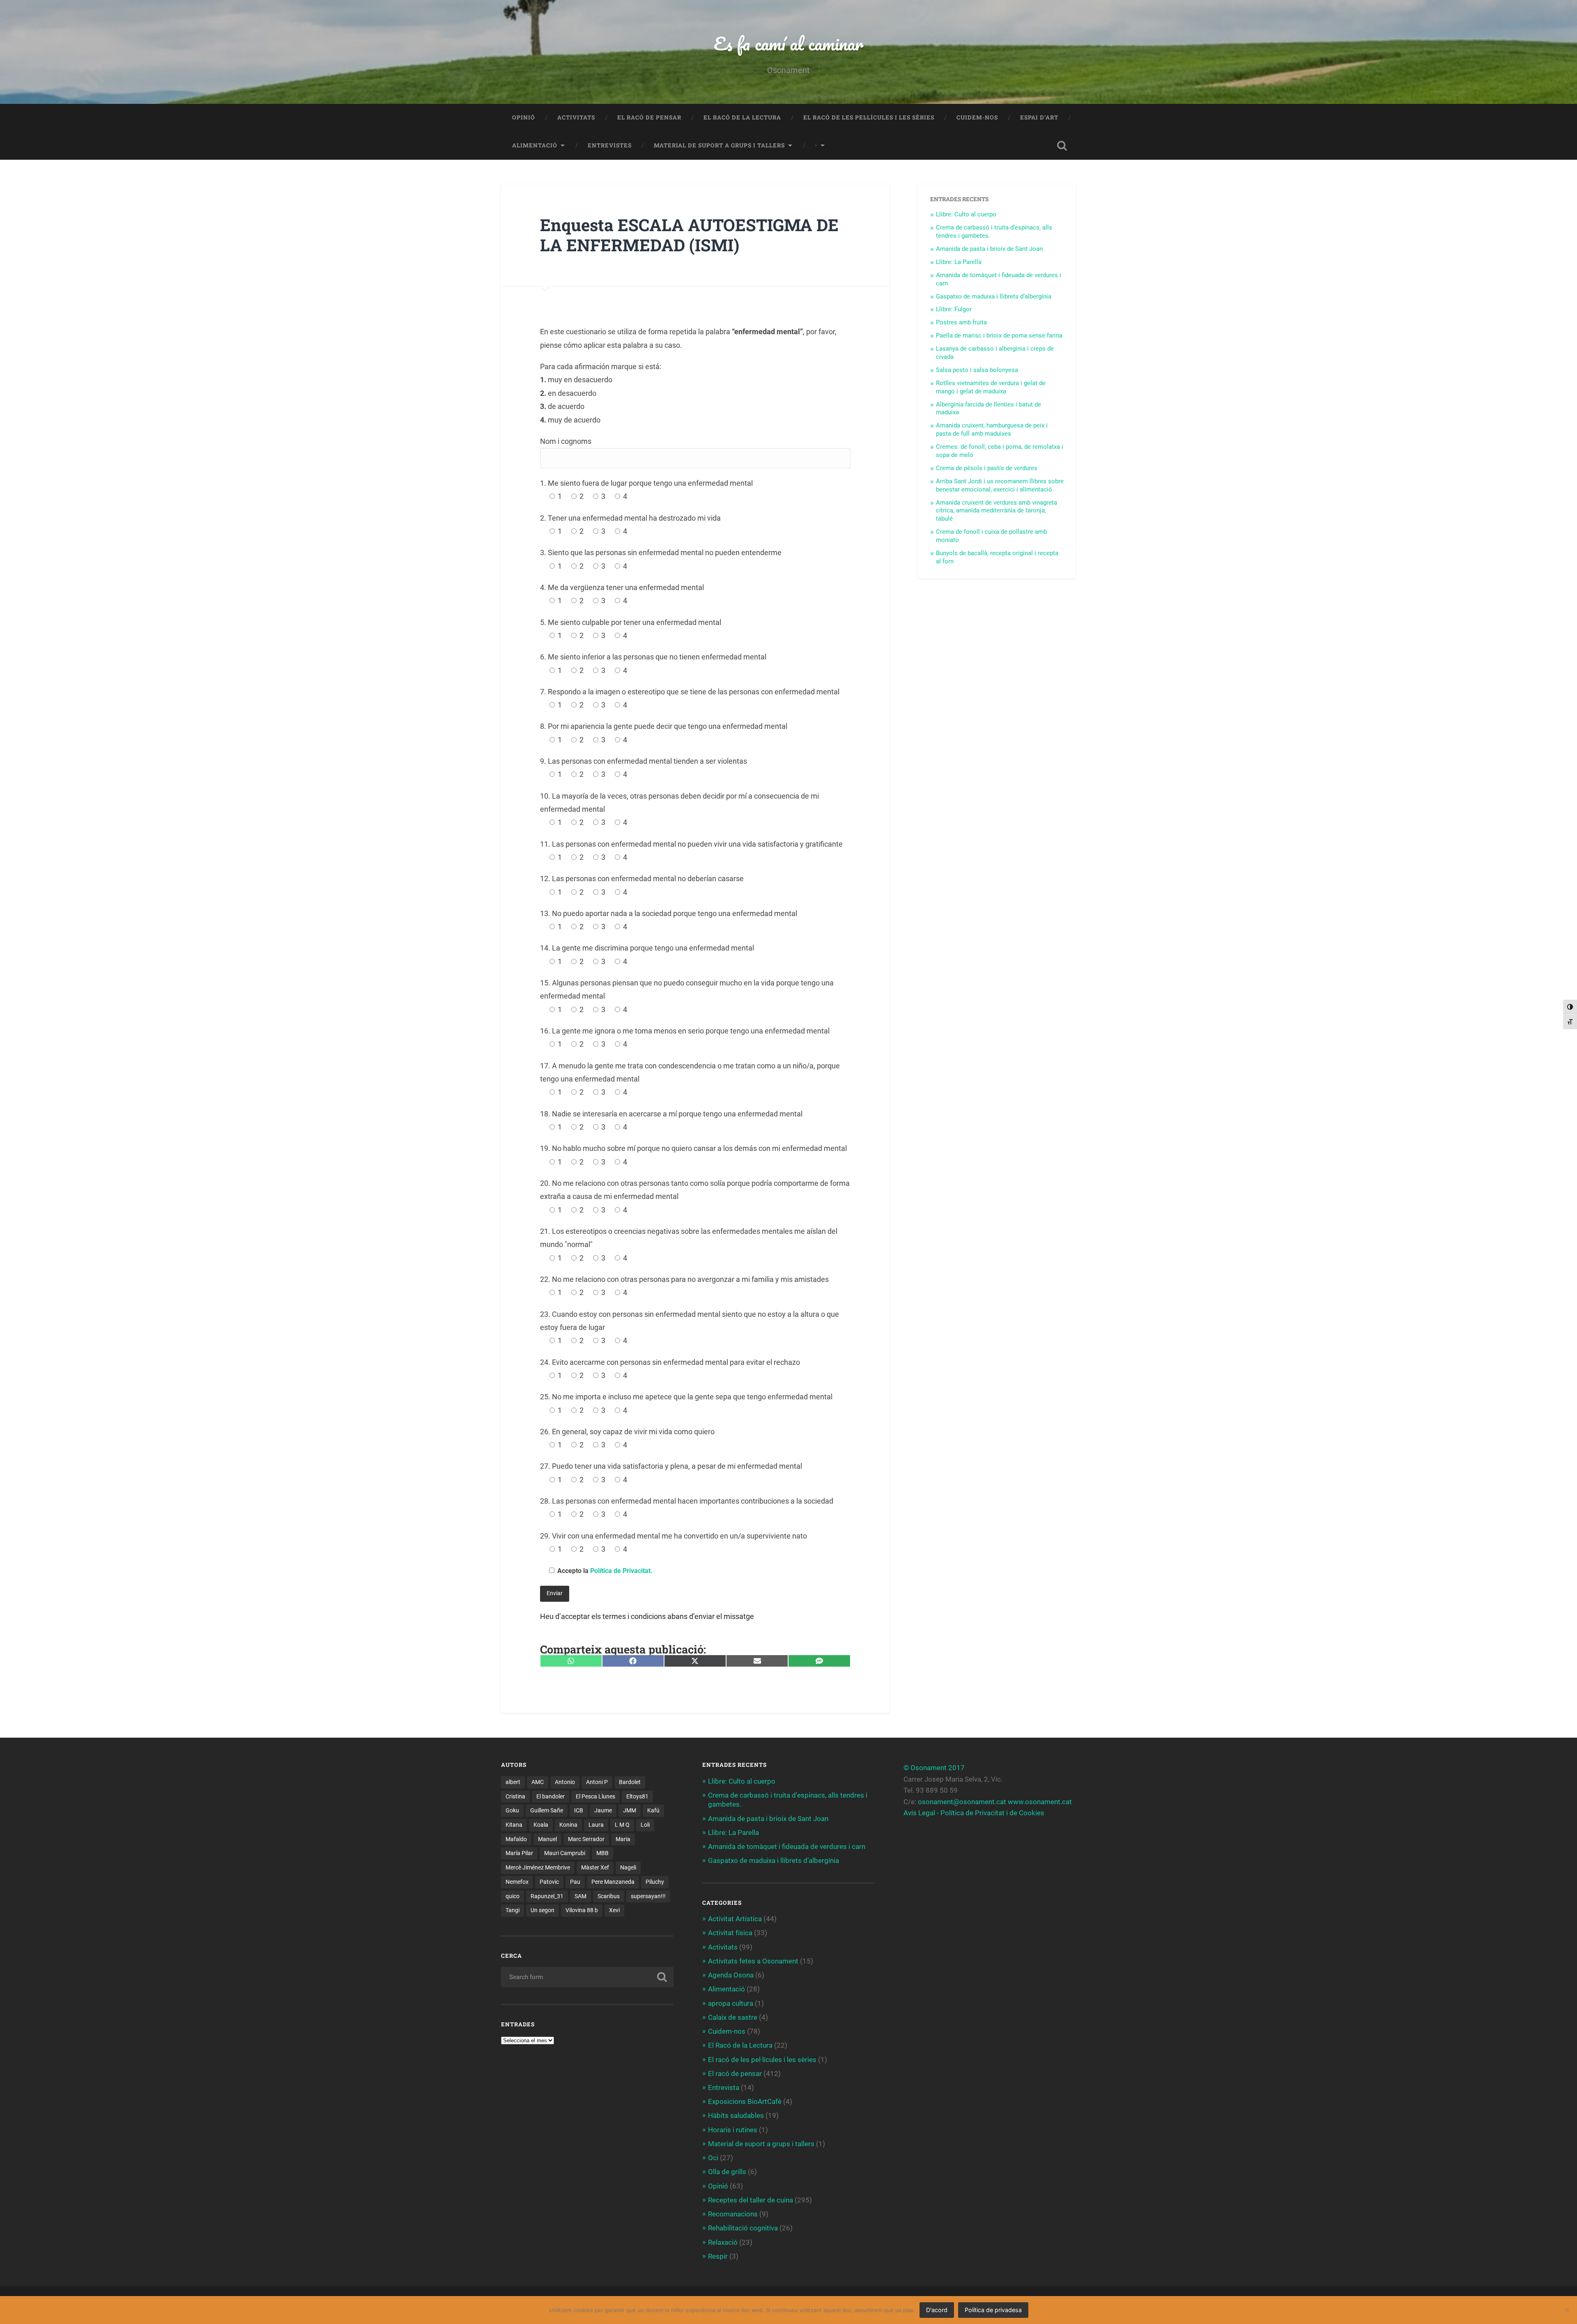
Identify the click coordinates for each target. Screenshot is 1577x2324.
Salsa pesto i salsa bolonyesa (977, 370)
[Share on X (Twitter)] (695, 1661)
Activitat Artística (735, 1919)
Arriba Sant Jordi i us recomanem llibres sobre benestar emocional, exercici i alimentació (1000, 485)
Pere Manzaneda (613, 1882)
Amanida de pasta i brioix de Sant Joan (989, 249)
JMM (630, 1810)
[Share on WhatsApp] (571, 1661)
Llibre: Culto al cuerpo (966, 214)
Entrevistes (610, 145)
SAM (580, 1896)
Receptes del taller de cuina (751, 2200)
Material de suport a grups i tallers (719, 145)
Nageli (628, 1867)
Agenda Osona (731, 1975)
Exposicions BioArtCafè (745, 2101)
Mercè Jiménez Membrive (538, 1867)
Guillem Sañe (547, 1810)
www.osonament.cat (1040, 1802)
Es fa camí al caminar (788, 43)
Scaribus (609, 1896)
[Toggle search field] (1062, 146)
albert (513, 1782)
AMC (538, 1782)
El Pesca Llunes (595, 1796)
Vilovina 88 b (582, 1910)
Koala (541, 1825)
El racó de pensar (649, 117)
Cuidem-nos (977, 117)
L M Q (622, 1825)
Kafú (653, 1810)
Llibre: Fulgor (954, 309)
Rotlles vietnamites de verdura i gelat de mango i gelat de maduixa (991, 387)
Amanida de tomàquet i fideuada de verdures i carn (787, 1846)
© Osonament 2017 (934, 1768)
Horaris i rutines (733, 2130)
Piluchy (655, 1882)
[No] (1567, 2310)
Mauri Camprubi (565, 1853)
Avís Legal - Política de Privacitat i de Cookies (974, 1813)
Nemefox (517, 1882)
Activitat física (730, 1933)
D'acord (937, 2310)
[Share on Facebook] (633, 1661)
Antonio (565, 1782)
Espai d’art (1039, 117)
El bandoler (551, 1796)
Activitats (576, 117)
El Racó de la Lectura (742, 117)
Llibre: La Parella (959, 262)
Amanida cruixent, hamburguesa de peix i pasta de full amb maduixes (992, 429)
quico (513, 1896)
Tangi (513, 1910)
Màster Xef (595, 1867)
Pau (575, 1882)
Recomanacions (733, 2214)
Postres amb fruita (961, 322)
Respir (718, 2256)
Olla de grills (727, 2172)
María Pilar (519, 1853)
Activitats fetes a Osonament (753, 1961)
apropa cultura (731, 2003)
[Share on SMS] (819, 1661)
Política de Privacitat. (621, 1571)
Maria (623, 1839)
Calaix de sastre (733, 2017)
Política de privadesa (993, 2310)
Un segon (543, 1910)
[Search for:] (587, 1977)
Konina (568, 1825)
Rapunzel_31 (547, 1896)
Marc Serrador (586, 1839)
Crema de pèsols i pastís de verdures (987, 468)
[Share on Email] (757, 1661)
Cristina (515, 1796)
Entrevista (724, 2087)
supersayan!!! (648, 1896)
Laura (596, 1825)
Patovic (549, 1882)
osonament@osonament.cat (962, 1802)
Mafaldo (516, 1839)
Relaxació (723, 2242)
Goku (512, 1810)
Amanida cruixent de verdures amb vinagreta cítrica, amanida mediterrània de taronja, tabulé (997, 511)
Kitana (514, 1825)
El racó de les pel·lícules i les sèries (869, 117)
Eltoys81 (637, 1796)
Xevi (614, 1910)
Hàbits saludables (736, 2115)
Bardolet (630, 1782)
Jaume (603, 1810)
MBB (602, 1853)
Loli (645, 1825)
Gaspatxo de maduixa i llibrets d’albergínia (994, 296)
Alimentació (535, 145)
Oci (713, 2158)
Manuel (547, 1839)
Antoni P (597, 1782)
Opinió (524, 117)
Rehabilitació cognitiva (743, 2228)
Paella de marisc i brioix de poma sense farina (999, 335)
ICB (579, 1810)
